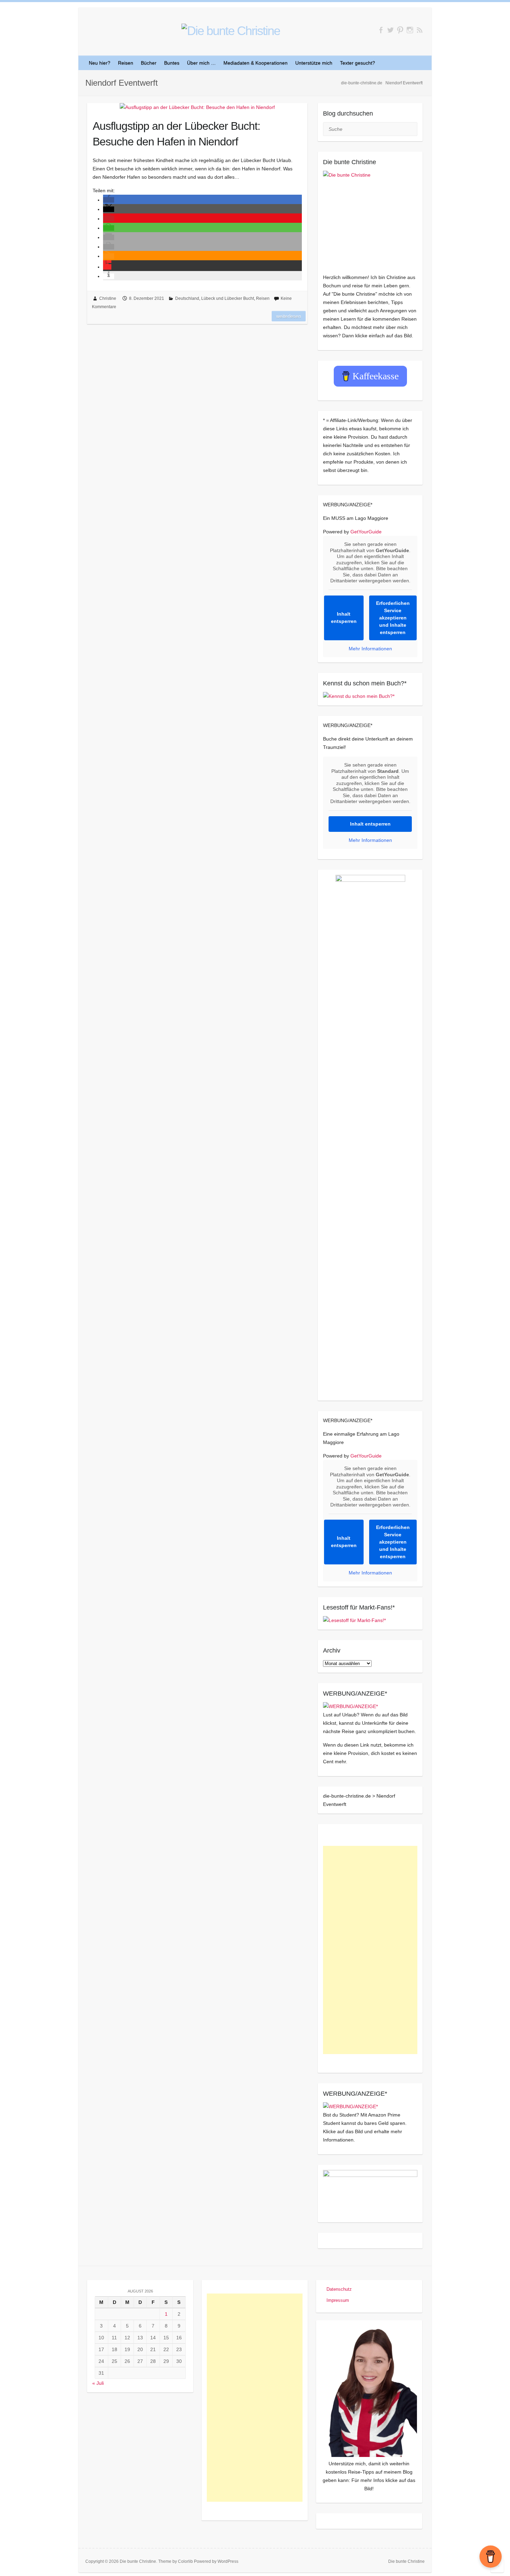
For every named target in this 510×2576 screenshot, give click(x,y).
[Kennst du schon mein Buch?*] (359, 696)
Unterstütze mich (314, 63)
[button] (109, 200)
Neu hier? (100, 63)
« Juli (98, 2383)
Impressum (338, 2300)
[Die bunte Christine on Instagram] (410, 30)
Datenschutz (339, 2289)
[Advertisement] (370, 1950)
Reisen (126, 63)
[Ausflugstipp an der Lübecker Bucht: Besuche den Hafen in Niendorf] (197, 107)
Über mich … (201, 63)
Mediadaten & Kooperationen (256, 63)
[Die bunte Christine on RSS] (420, 30)
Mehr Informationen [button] (370, 649)
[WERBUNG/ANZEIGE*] (350, 1706)
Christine (108, 298)
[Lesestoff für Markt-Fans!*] (354, 1620)
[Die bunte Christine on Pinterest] (400, 30)
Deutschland (187, 298)
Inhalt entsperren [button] (344, 618)
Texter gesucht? (358, 63)
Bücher (149, 63)
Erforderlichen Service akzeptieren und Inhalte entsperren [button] (393, 618)
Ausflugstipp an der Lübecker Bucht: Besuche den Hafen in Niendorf (176, 134)
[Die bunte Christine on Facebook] (381, 30)
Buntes (172, 63)
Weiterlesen (289, 316)
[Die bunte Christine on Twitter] (390, 30)
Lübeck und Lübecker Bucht (228, 298)
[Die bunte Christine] (370, 218)
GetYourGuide (366, 532)
